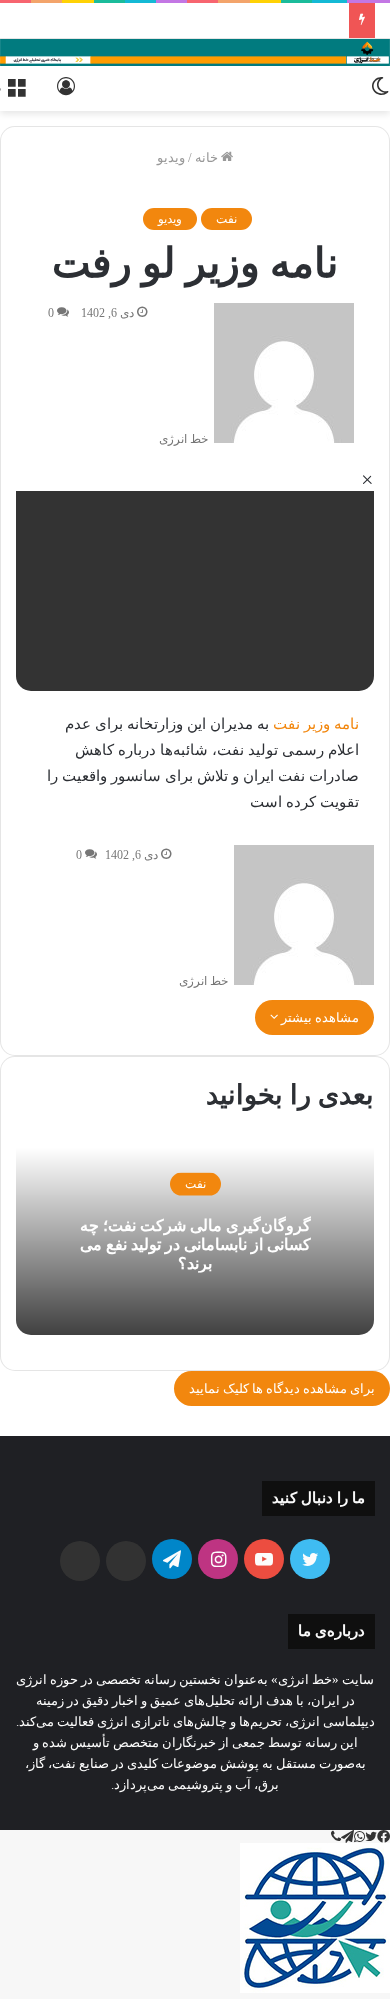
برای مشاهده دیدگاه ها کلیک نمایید (282, 1388)
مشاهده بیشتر (318, 1017)
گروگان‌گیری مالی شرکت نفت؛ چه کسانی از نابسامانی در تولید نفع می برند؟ (195, 1243)
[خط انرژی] (195, 52)
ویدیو (171, 157)
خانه (208, 157)
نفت (226, 219)
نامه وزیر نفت (316, 724)
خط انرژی (183, 439)
